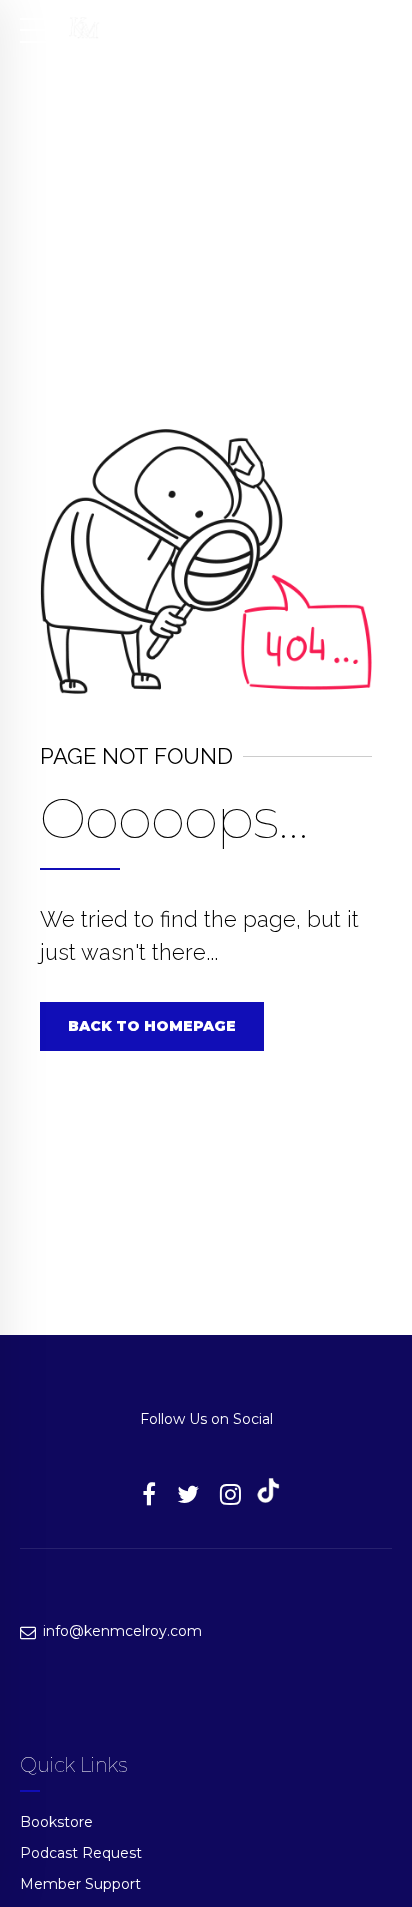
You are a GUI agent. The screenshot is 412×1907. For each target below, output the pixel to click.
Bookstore (56, 1822)
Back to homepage (152, 1026)
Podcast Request (81, 1853)
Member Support (80, 1884)
